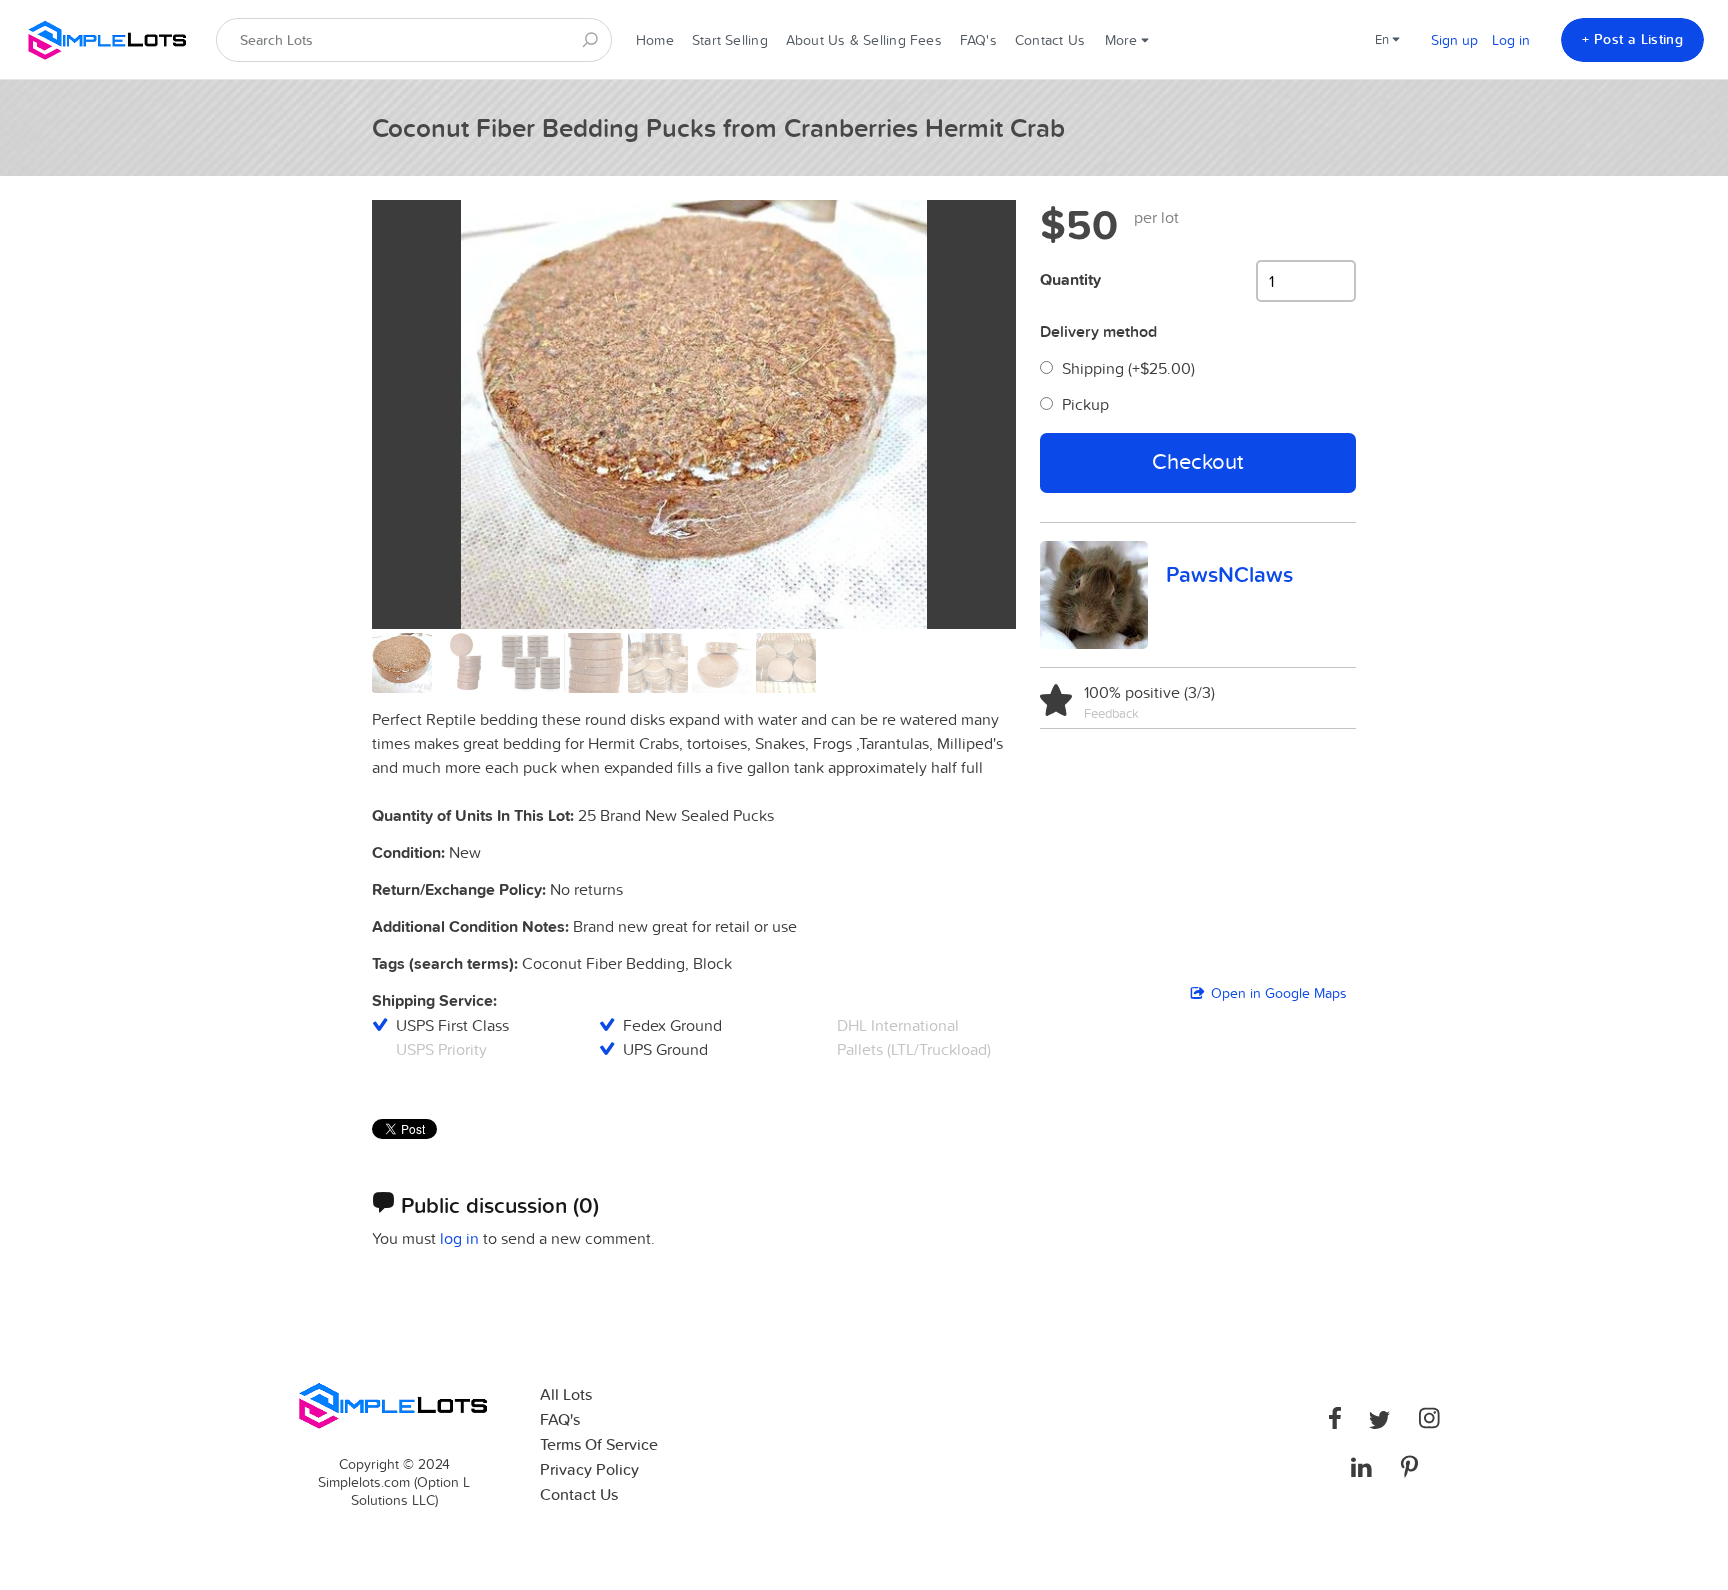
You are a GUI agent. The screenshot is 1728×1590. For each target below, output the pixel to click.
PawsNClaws (1229, 574)
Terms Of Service (599, 1444)
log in (459, 1238)
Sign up (1454, 40)
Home (655, 40)
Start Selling (730, 40)
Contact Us (1050, 40)
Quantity (1070, 279)
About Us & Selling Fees (864, 40)
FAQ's (978, 40)
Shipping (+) (1128, 368)
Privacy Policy (589, 1469)
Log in (1511, 40)
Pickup (1085, 404)
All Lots (566, 1394)
